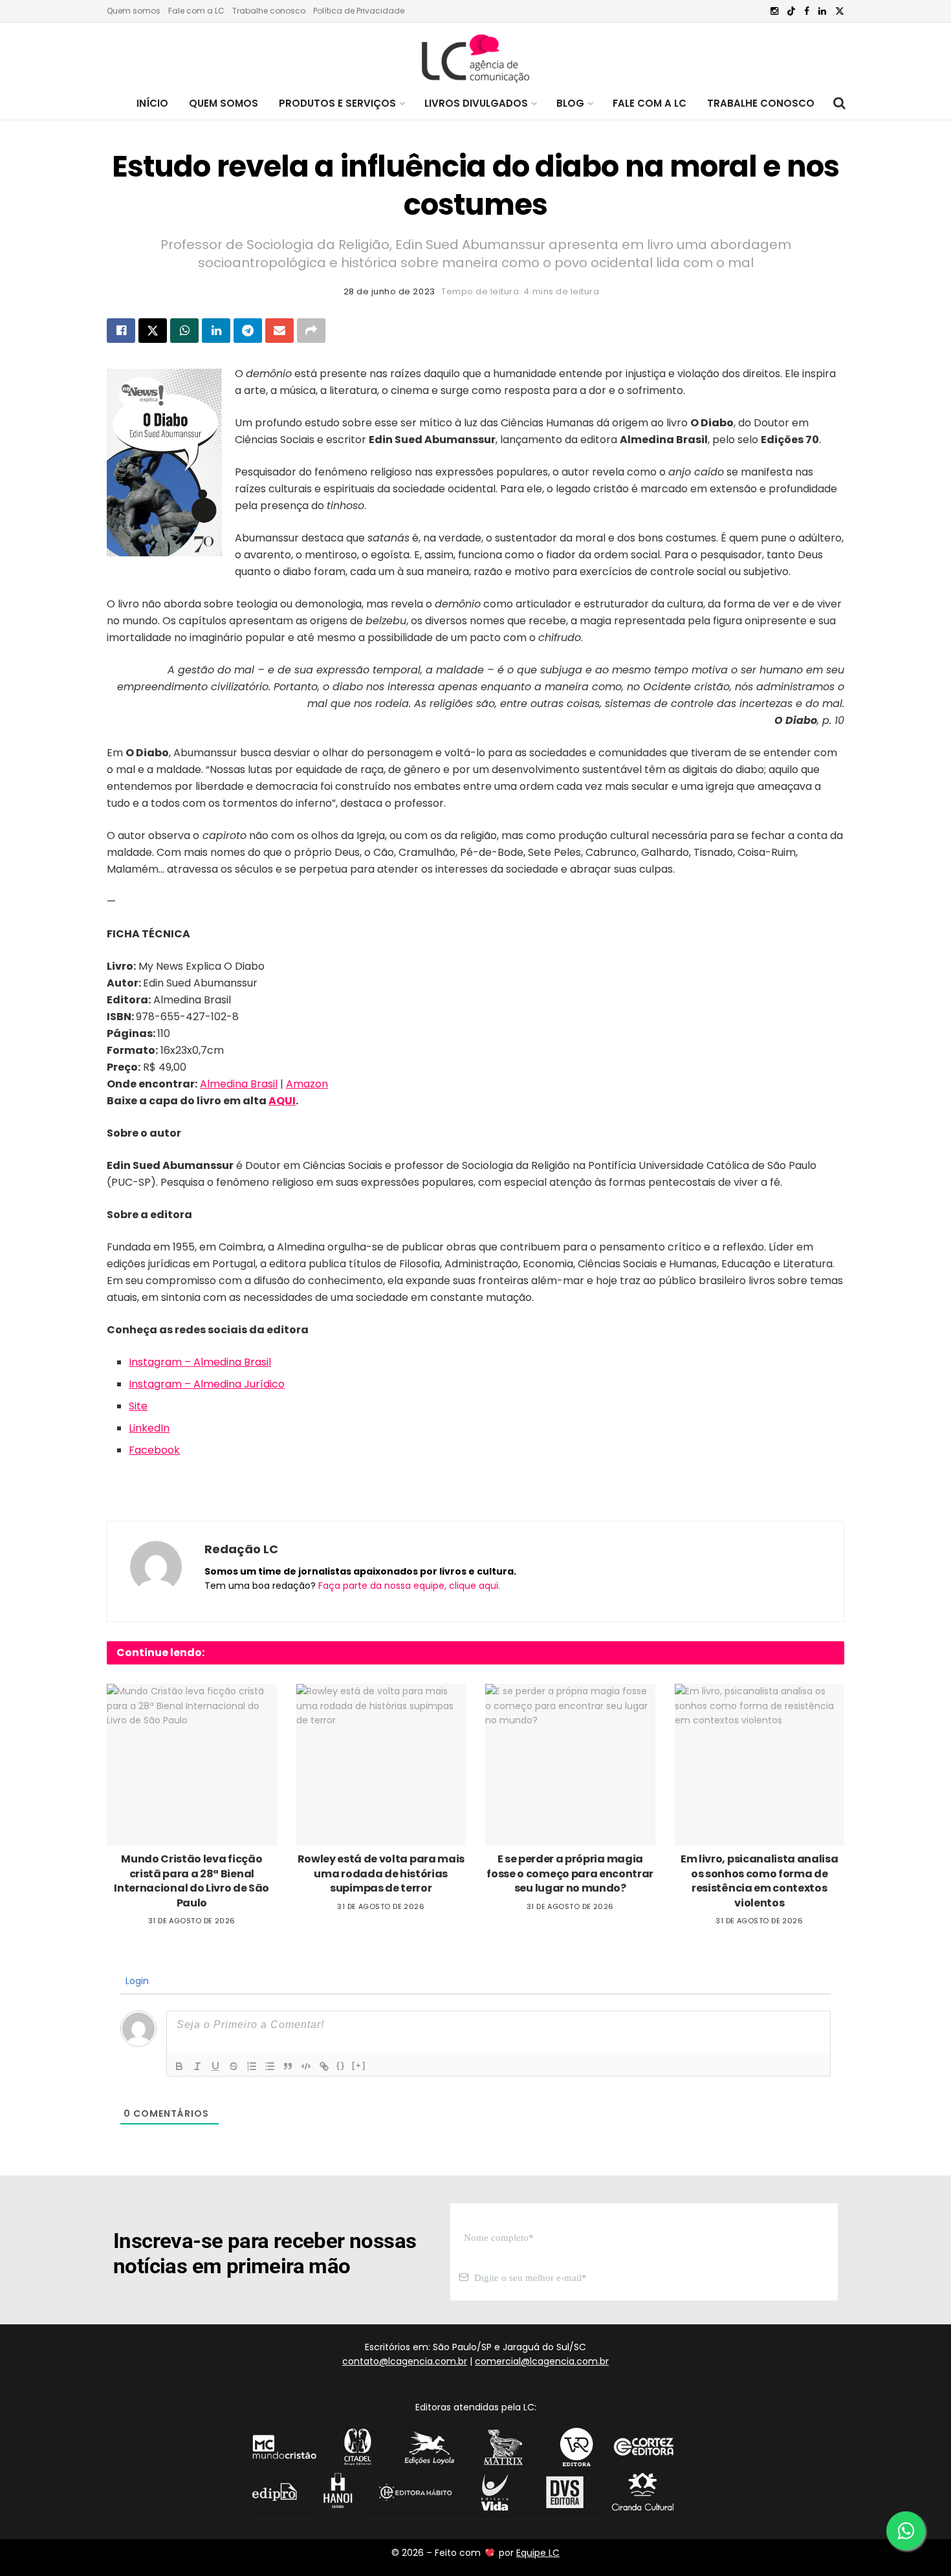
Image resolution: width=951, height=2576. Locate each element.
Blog (570, 103)
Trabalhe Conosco (761, 103)
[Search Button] (839, 104)
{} (341, 2065)
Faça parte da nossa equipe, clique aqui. (409, 1586)
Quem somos (134, 11)
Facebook (154, 1450)
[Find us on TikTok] (791, 12)
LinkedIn (149, 1428)
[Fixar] (234, 2066)
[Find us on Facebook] (807, 11)
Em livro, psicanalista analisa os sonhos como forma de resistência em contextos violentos (759, 1881)
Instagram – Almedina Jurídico (207, 1384)
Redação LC (241, 1549)
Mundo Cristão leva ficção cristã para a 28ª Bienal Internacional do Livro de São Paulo (191, 1881)
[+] (359, 2065)
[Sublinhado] (215, 2066)
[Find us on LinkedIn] (822, 11)
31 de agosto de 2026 (192, 1921)
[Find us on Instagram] (774, 11)
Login (136, 1981)
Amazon (307, 1084)
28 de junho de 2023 (389, 291)
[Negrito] (179, 2066)
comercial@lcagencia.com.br (542, 2361)
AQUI (282, 1101)
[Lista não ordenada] (270, 2066)
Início (152, 103)
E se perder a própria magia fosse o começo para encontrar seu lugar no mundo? (570, 1873)
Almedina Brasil (239, 1084)
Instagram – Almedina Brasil (200, 1362)
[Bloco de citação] (288, 2066)
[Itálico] (197, 2066)
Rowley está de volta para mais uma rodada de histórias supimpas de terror (381, 1873)
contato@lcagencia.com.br (405, 2361)
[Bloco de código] (306, 2066)
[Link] (324, 2066)
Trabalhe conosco (269, 11)
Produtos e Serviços (337, 103)
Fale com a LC (196, 11)
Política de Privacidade (359, 11)
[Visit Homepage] (475, 55)
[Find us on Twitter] (840, 11)
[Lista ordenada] (252, 2066)
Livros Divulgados (476, 103)
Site (138, 1406)
